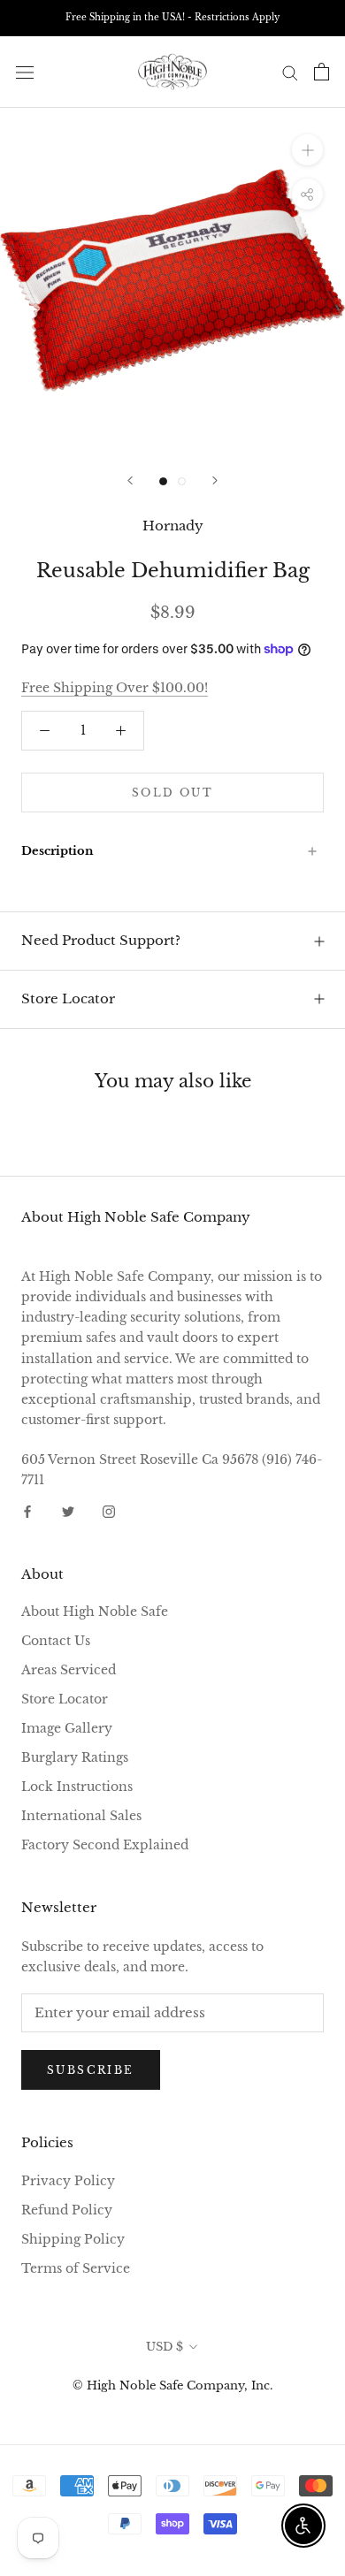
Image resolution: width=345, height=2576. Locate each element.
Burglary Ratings (75, 1757)
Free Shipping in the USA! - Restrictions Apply (172, 17)
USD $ (165, 2347)
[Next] (215, 480)
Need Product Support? (101, 940)
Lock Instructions (77, 1787)
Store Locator (68, 998)
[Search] (290, 72)
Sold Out (172, 793)
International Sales (81, 1816)
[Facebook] (27, 1511)
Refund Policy (67, 2210)
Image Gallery (67, 1728)
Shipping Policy (73, 2239)
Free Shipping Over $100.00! (115, 688)
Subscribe (91, 2070)
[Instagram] (109, 1511)
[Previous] (130, 480)
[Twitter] (68, 1511)
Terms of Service (76, 2268)
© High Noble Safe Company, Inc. (172, 2385)
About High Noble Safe (95, 1612)
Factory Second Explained (105, 1845)
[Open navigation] (25, 72)
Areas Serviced (69, 1670)
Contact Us (56, 1641)
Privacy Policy (68, 2181)
